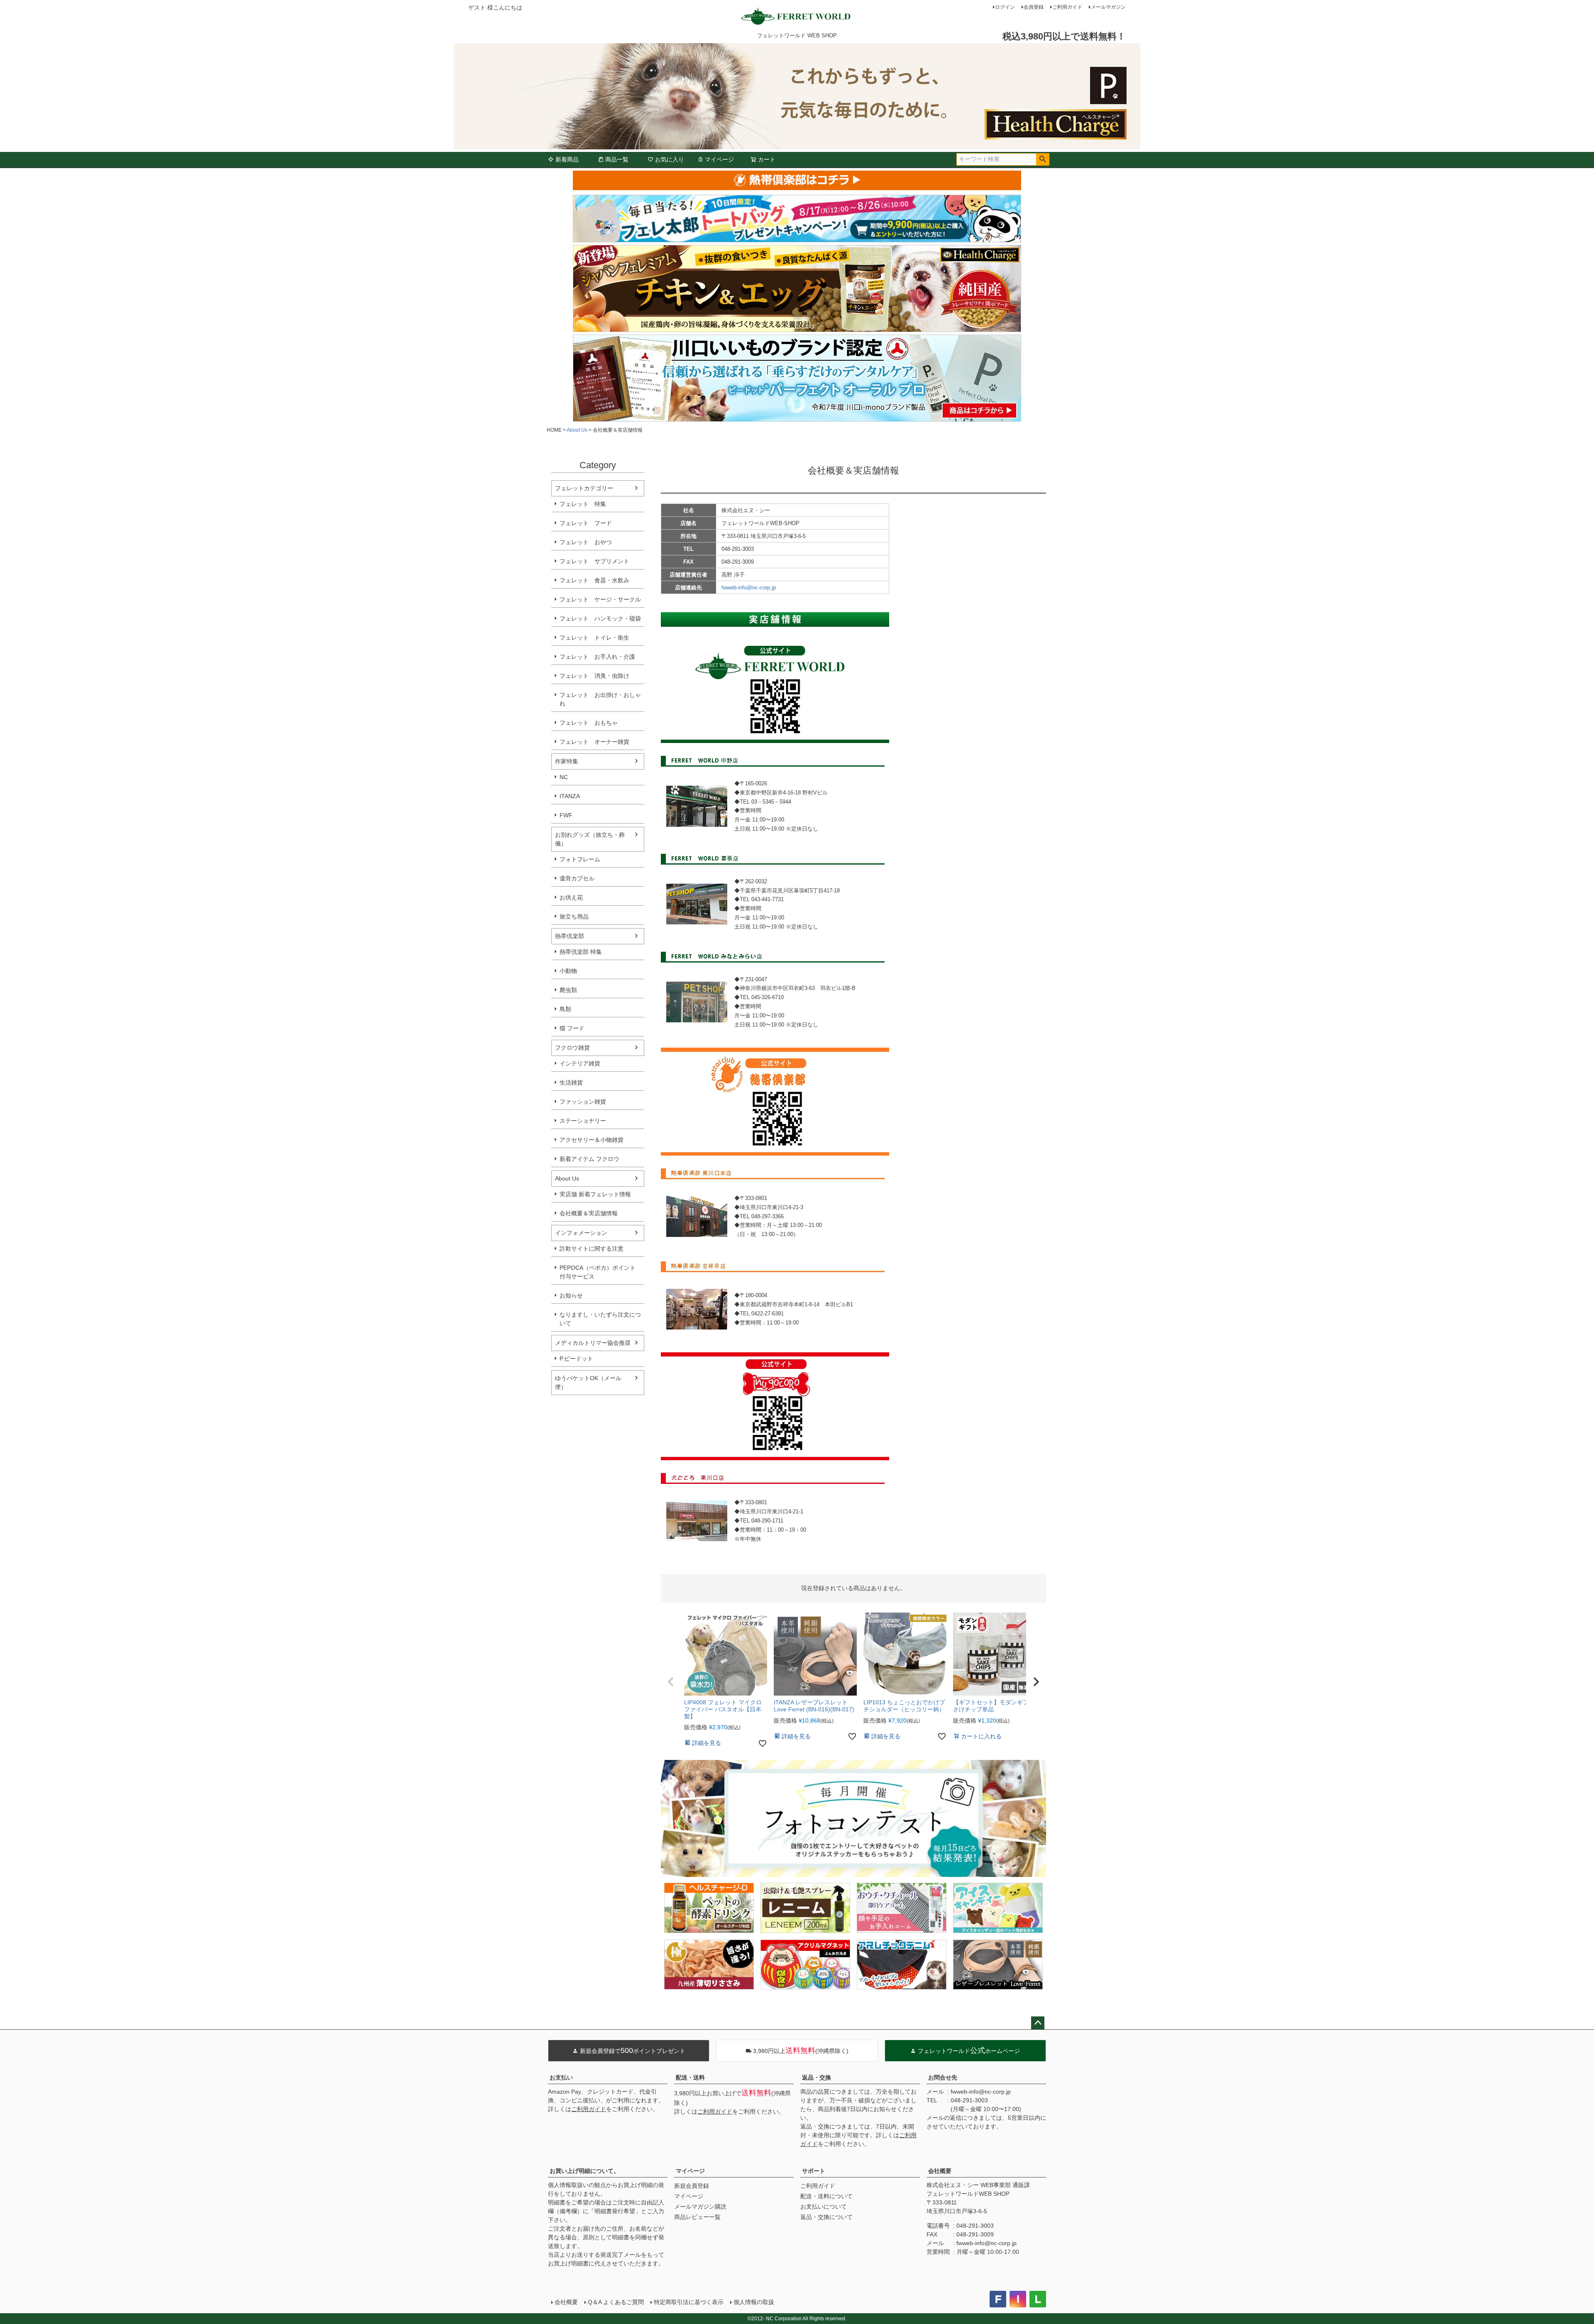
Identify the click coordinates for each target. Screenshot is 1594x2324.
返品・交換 (817, 2077)
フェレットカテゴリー (584, 488)
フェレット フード (586, 523)
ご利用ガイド (1067, 7)
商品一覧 (617, 159)
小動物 (568, 971)
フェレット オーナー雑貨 (594, 742)
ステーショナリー (583, 1121)
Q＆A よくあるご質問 (616, 2302)
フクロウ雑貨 (572, 1048)
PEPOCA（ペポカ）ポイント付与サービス (598, 1272)
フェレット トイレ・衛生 (594, 638)
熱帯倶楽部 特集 (581, 952)
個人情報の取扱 (754, 2302)
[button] (671, 1682)
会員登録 (1034, 7)
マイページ (719, 159)
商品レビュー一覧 (697, 2217)
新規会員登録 (692, 2186)
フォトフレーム (580, 859)
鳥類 (565, 1009)
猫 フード (572, 1028)
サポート (814, 2171)
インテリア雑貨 (580, 1063)
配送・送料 (690, 2077)
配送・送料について (826, 2196)
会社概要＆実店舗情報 (589, 1213)
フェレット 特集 (583, 504)
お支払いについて (824, 2207)
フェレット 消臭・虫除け (594, 676)
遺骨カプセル (577, 878)
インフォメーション (581, 1233)
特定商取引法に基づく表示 (689, 2302)
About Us (577, 430)
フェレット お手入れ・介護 (597, 657)
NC (564, 777)
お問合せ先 (943, 2077)
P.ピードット (576, 1359)
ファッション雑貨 (583, 1102)
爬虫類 (568, 990)
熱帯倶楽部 (570, 936)
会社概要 (940, 2171)
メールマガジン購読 (700, 2207)
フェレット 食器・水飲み (594, 580)
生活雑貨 (571, 1083)
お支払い (561, 2077)
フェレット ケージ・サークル (600, 599)
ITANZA (570, 796)
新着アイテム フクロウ (592, 1159)
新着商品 (567, 159)
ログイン (1005, 7)
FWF (566, 815)
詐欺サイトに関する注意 (592, 1249)
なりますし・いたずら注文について (600, 1319)
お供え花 (571, 897)
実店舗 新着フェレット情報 (595, 1194)
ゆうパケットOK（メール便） (588, 1382)
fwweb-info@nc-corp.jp (749, 588)
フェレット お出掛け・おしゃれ (600, 699)
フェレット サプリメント (594, 561)
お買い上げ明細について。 (584, 2171)
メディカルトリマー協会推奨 (593, 1343)
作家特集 (567, 761)
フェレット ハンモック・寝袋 (600, 618)
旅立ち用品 (574, 916)
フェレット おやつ (586, 542)
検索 (1043, 159)
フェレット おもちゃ (589, 723)
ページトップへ (1038, 2023)
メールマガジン (1108, 7)
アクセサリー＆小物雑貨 (592, 1140)
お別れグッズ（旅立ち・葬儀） (590, 839)
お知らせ (571, 1295)
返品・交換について (826, 2217)
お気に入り (670, 159)
